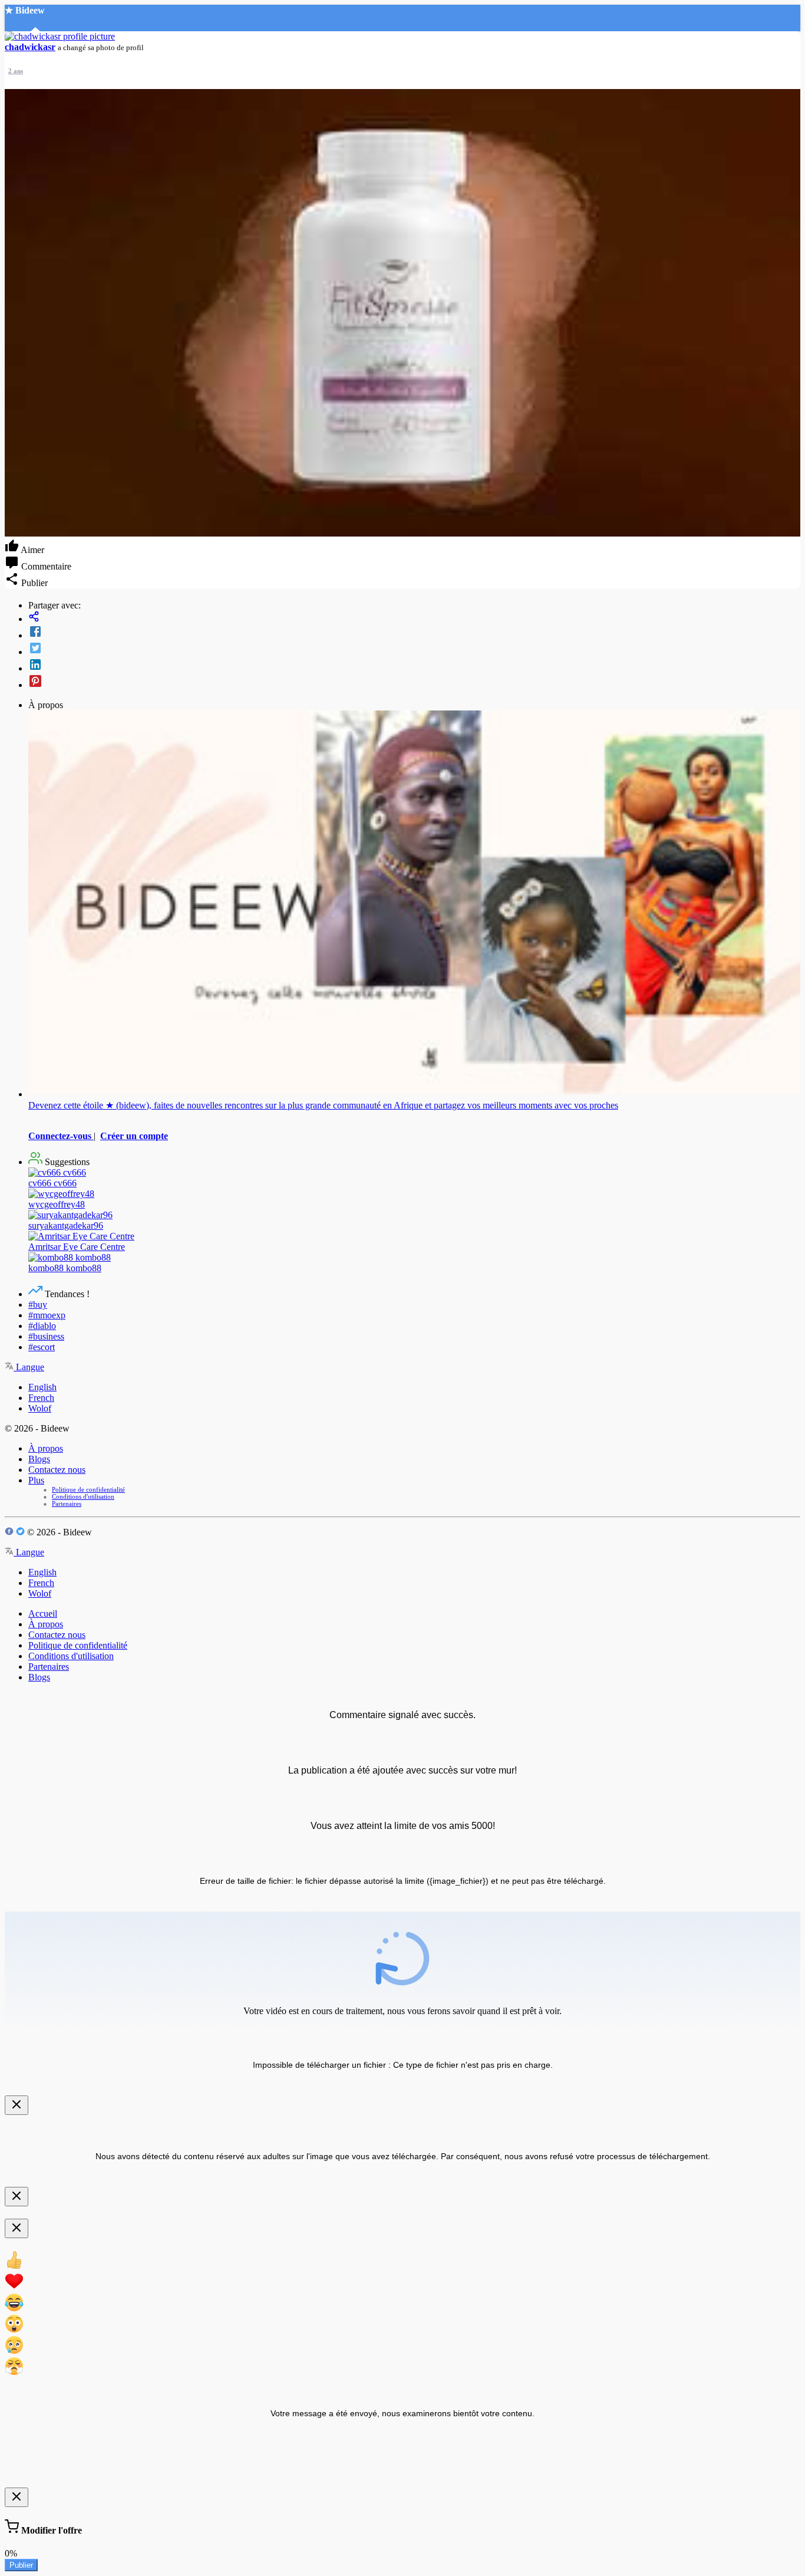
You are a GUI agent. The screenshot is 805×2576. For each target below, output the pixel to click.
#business (46, 1336)
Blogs (39, 1459)
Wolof (40, 1408)
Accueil (43, 1613)
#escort (42, 1347)
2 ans (16, 71)
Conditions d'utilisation (83, 1496)
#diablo (42, 1326)
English (42, 1387)
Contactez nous (57, 1470)
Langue (29, 1367)
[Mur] (414, 618)
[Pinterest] (414, 682)
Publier (21, 2565)
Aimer (32, 550)
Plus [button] (36, 1480)
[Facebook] (414, 633)
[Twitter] (414, 649)
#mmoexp (47, 1315)
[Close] (17, 2105)
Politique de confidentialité (88, 1489)
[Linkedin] (414, 666)
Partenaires (67, 1504)
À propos (46, 1448)
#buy (38, 1305)
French (41, 1398)
